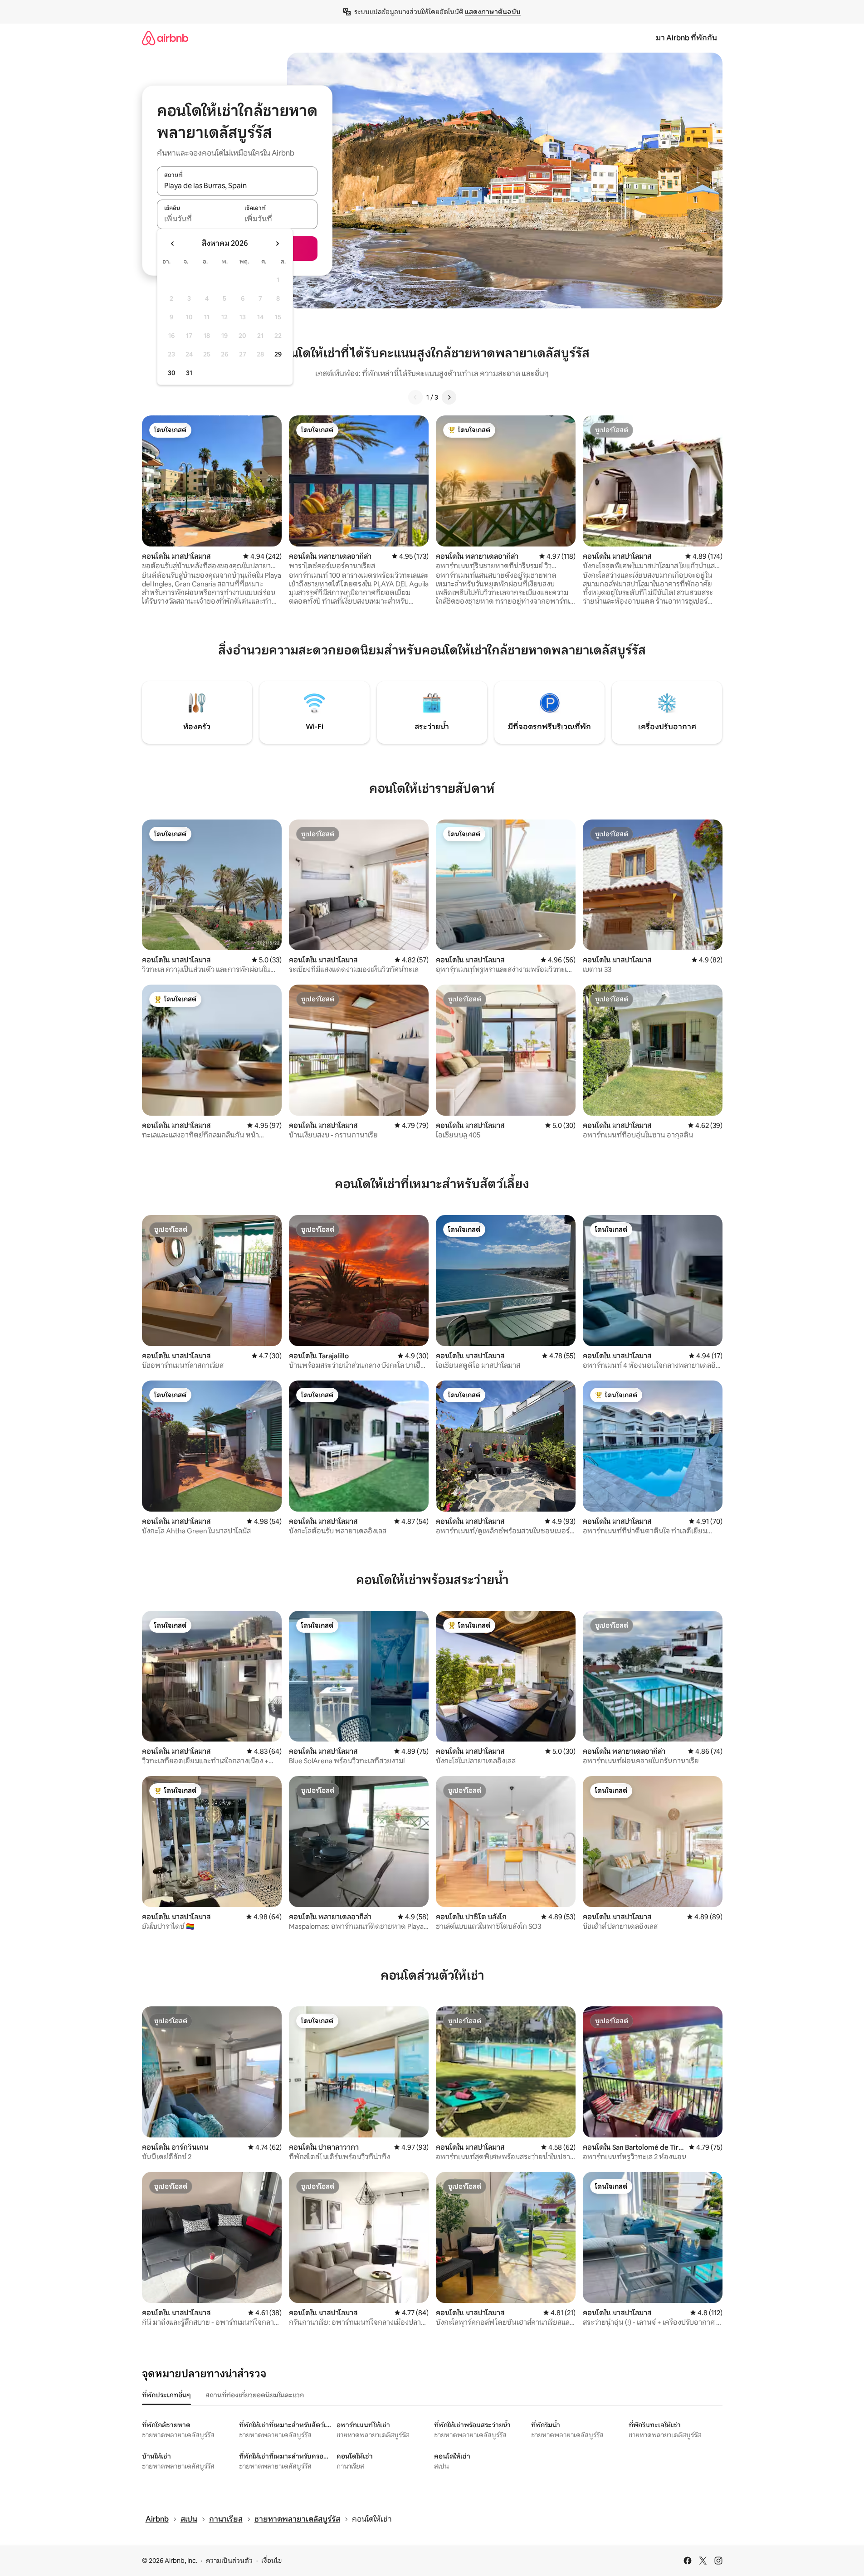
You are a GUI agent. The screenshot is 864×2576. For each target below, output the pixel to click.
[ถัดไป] (449, 397)
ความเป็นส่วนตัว (229, 2561)
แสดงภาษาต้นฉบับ (493, 12)
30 (172, 373)
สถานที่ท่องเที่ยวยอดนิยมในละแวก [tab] (255, 2395)
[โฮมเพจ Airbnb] (165, 38)
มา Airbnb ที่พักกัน (686, 38)
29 (278, 354)
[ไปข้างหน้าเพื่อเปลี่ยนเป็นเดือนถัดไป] (277, 244)
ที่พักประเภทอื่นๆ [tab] (166, 2395)
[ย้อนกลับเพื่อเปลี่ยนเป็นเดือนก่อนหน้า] (173, 244)
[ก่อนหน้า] (415, 397)
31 (189, 373)
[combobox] (237, 186)
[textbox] (197, 219)
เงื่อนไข (271, 2561)
